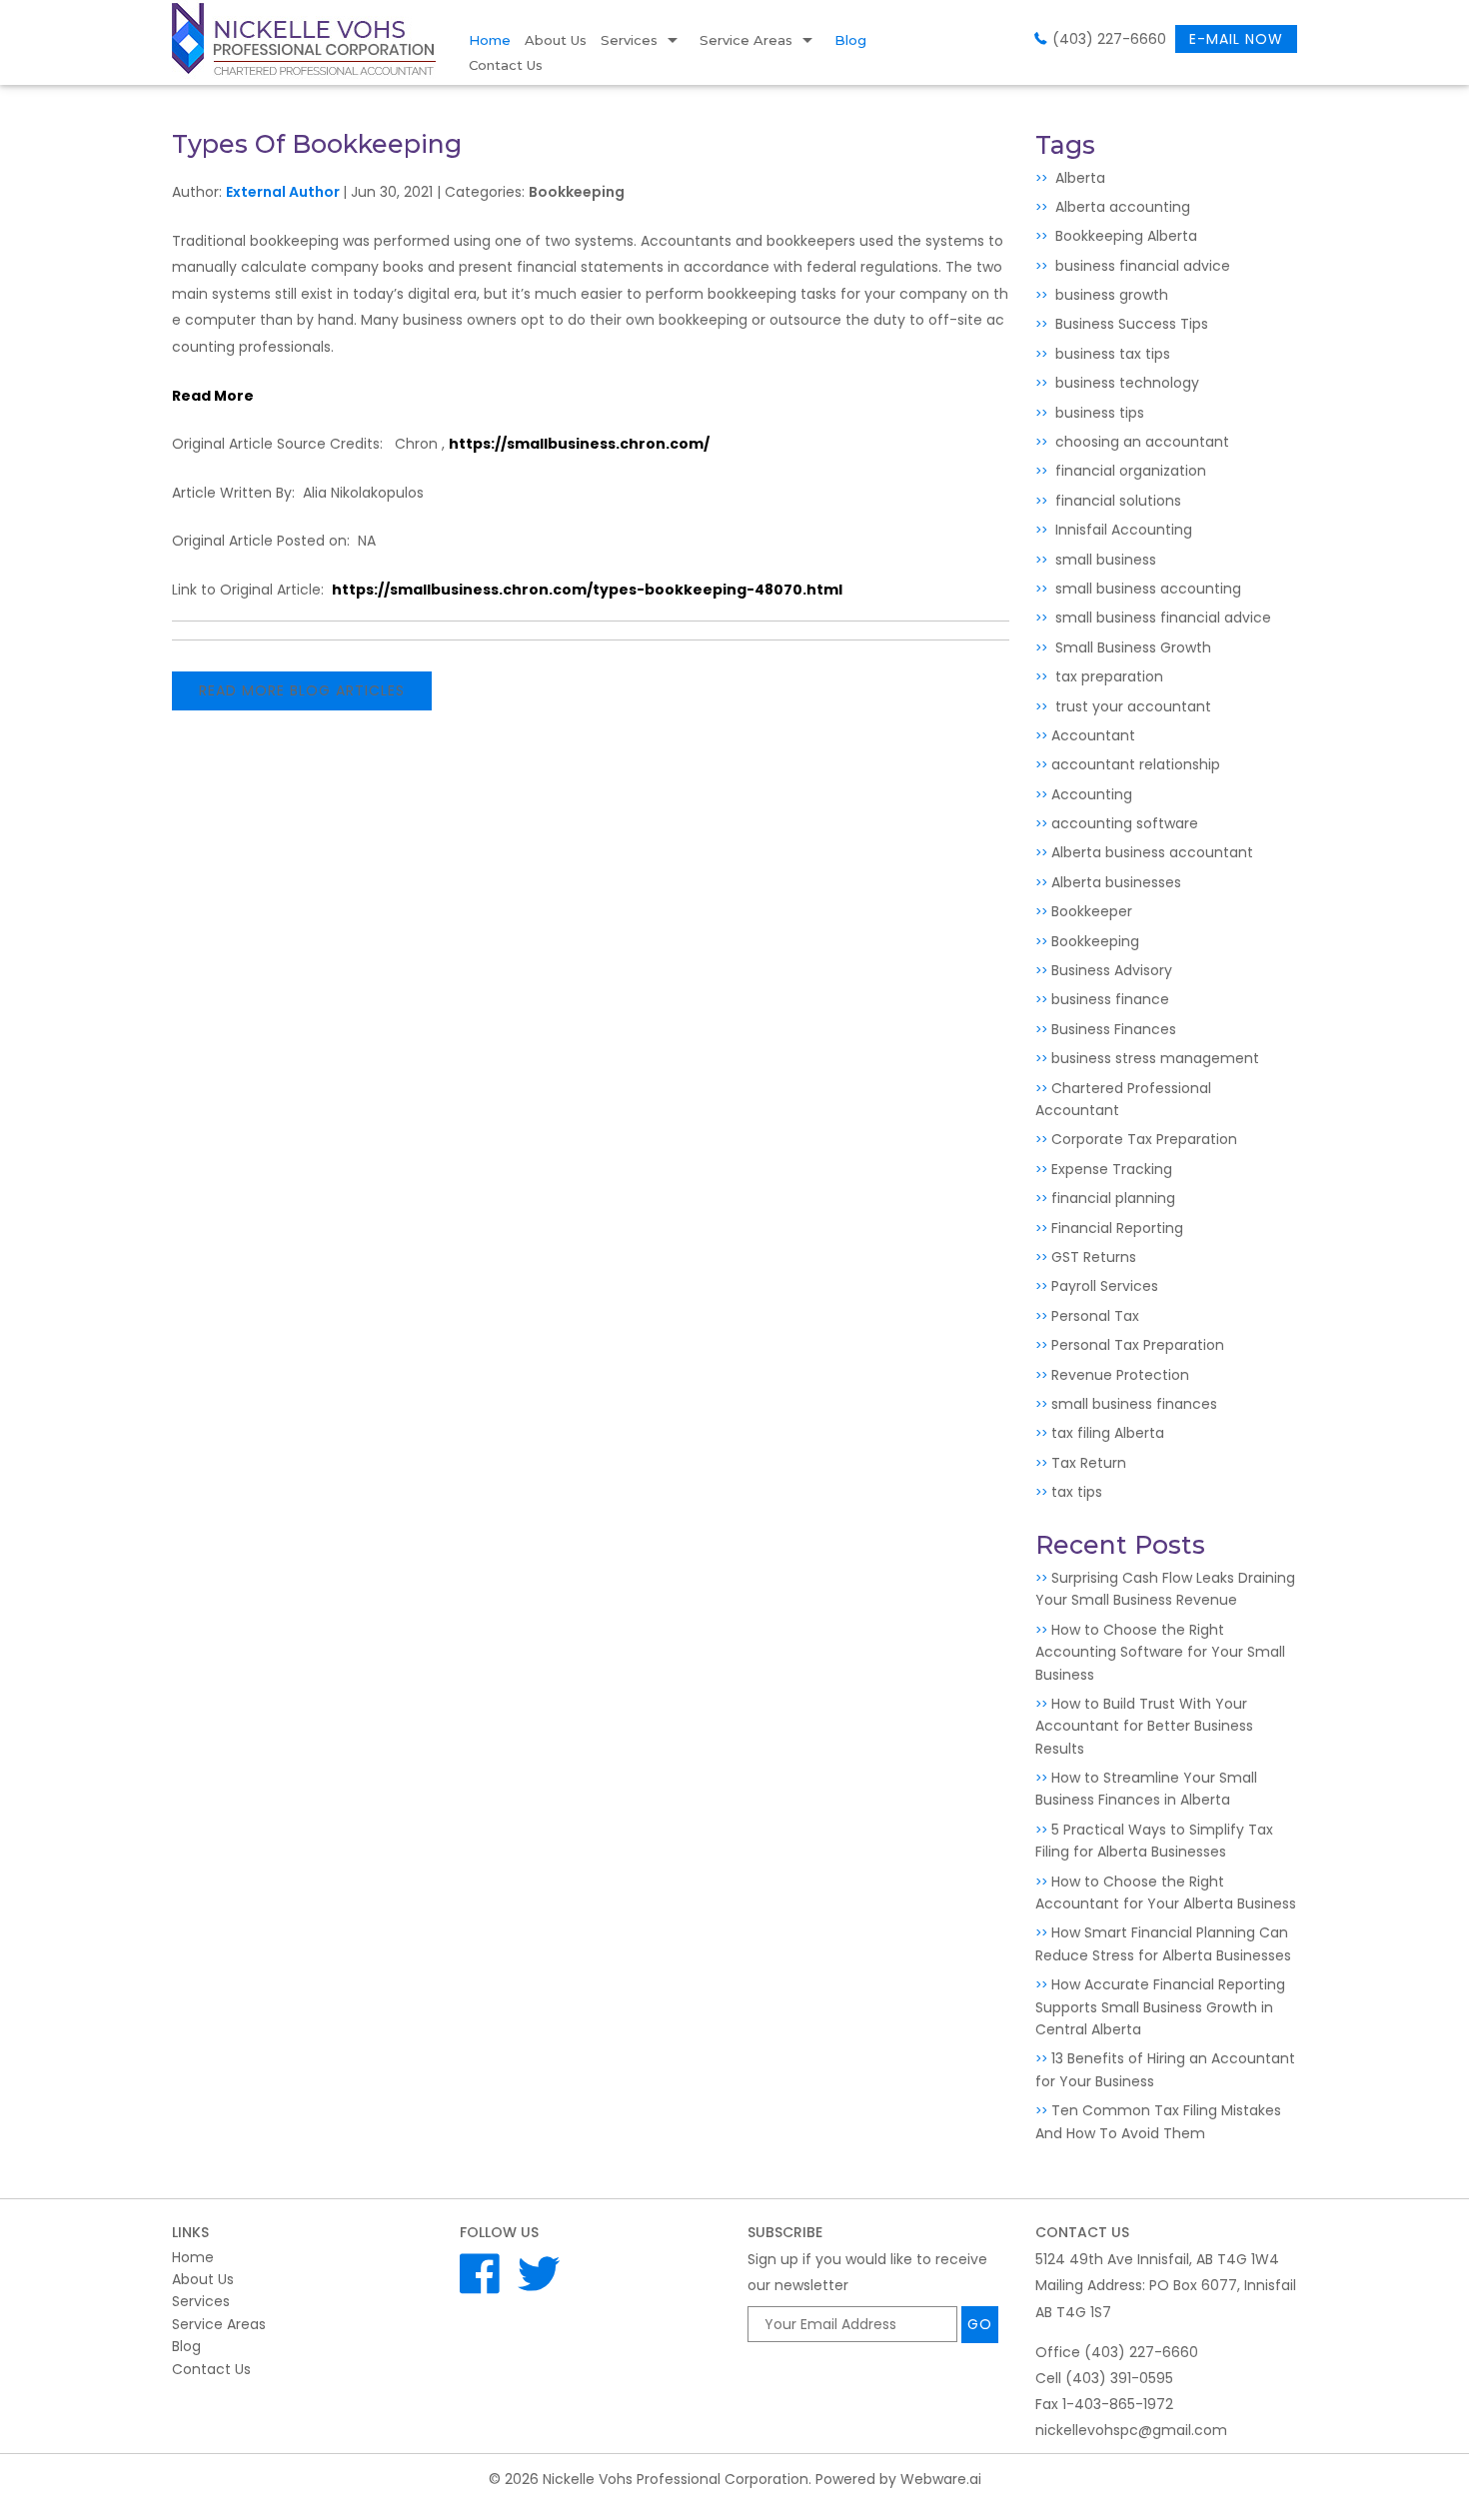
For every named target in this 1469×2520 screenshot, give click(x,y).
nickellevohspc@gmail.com (1131, 2430)
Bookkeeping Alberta (1124, 236)
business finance (1110, 999)
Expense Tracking (1112, 1169)
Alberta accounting (1121, 207)
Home (490, 40)
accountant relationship (1136, 764)
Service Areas (746, 40)
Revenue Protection (1120, 1375)
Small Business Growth (1131, 647)
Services (629, 40)
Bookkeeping (577, 192)
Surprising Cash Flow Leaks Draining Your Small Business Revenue (1165, 1589)
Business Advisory (1112, 970)
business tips (1098, 413)
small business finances (1134, 1404)
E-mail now (1236, 39)
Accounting (1092, 794)
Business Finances (1114, 1029)
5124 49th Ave (1157, 2259)
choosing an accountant (1140, 442)
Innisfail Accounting (1122, 530)
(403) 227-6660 (1109, 39)
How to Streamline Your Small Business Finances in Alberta (1146, 1789)
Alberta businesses (1116, 882)
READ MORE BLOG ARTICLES (302, 690)
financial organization (1129, 471)
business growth (1110, 295)
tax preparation (1107, 676)
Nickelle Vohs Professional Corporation (676, 2479)
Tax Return (1089, 1463)
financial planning (1113, 1198)
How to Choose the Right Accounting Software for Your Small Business (1160, 1652)
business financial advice (1141, 266)
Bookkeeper (1092, 911)
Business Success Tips (1130, 324)
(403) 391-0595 (1119, 2378)
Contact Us (506, 65)
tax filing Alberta (1108, 1433)
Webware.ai (941, 2479)
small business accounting (1146, 589)
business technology (1125, 383)
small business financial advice (1161, 618)
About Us (556, 40)
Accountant (1093, 735)
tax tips (1077, 1492)
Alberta (1078, 178)
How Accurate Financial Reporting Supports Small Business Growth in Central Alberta (1160, 2007)
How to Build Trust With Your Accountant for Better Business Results (1144, 1726)
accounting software (1125, 823)
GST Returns (1094, 1257)
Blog (850, 40)
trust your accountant (1131, 706)
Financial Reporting (1117, 1228)
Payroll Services (1105, 1286)
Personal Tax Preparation (1138, 1345)
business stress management (1155, 1058)
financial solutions (1116, 501)
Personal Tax (1095, 1316)
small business (1104, 560)
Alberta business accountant (1152, 852)
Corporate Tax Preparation (1144, 1139)
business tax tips (1111, 354)
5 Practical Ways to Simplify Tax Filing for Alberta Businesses (1154, 1841)
